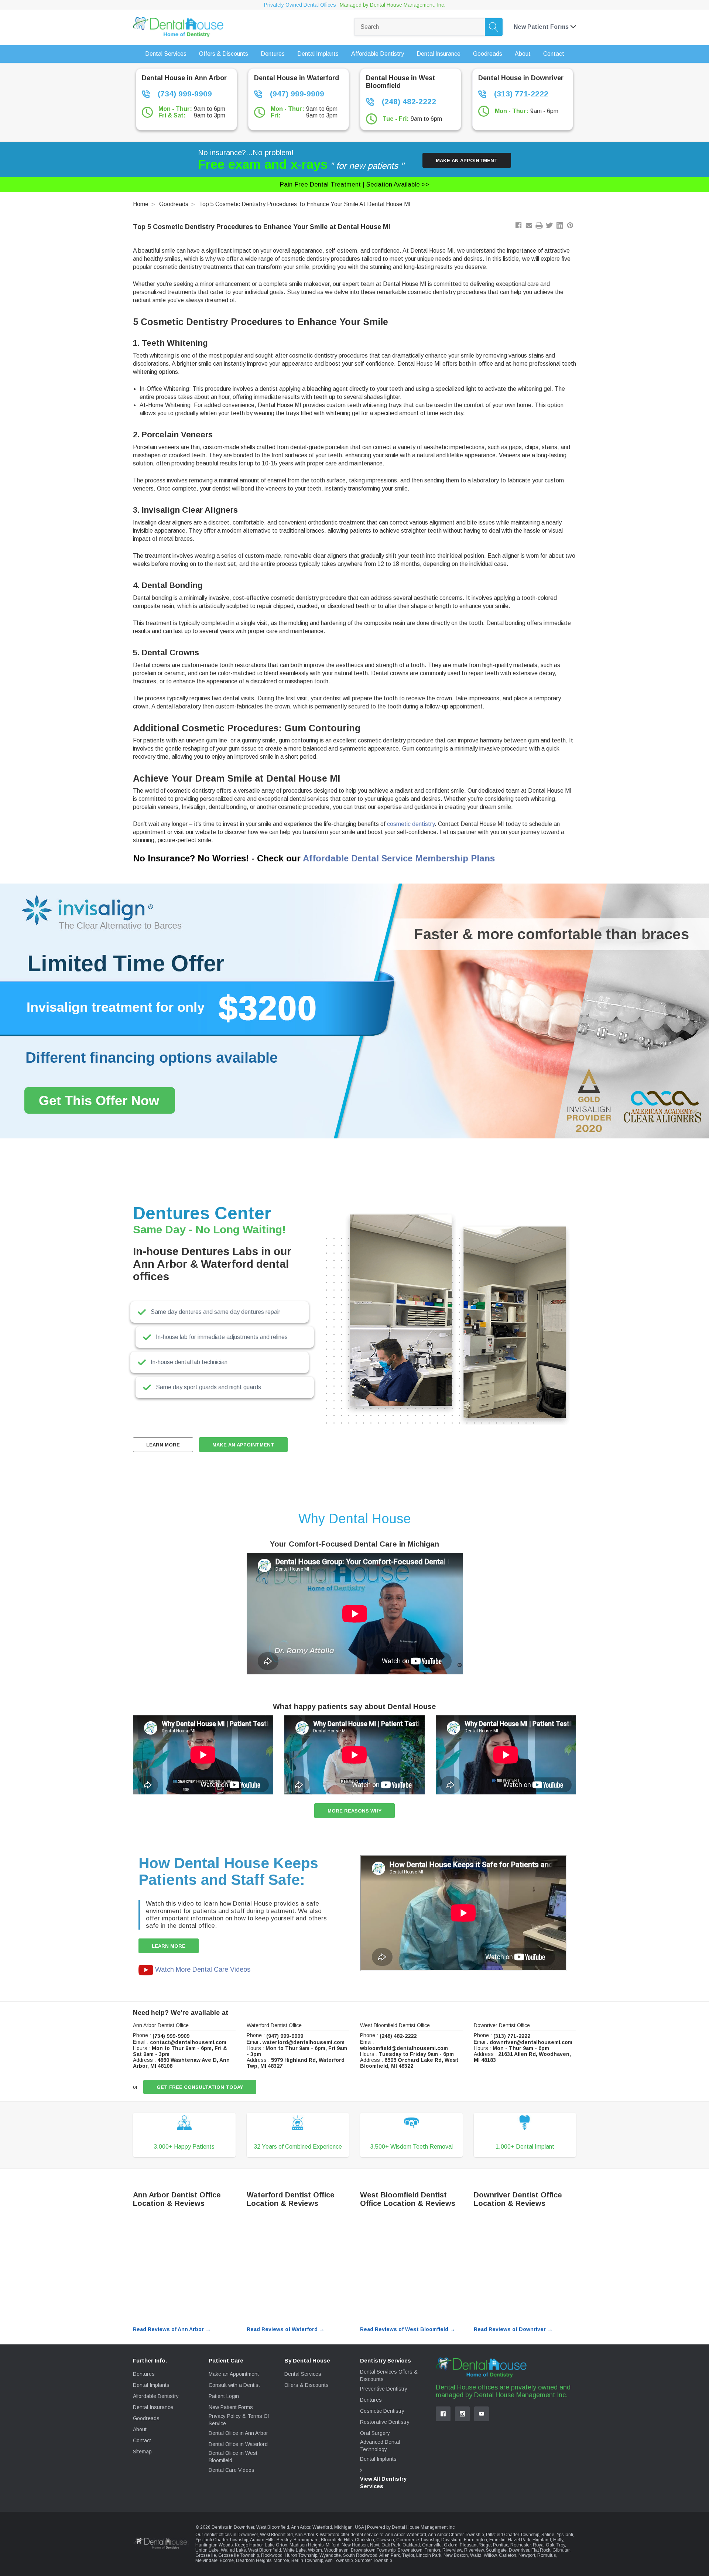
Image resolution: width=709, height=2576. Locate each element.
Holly (558, 2540)
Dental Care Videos (232, 2470)
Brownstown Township (373, 2550)
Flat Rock (541, 2550)
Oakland (411, 2545)
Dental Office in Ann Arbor (238, 2433)
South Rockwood (360, 2555)
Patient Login (224, 2396)
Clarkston (364, 2540)
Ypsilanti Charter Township (222, 2540)
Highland (542, 2540)
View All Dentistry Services (383, 2483)
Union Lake (207, 2550)
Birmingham (306, 2540)
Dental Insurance (153, 2407)
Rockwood (272, 2555)
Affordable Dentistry (156, 2396)
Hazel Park (519, 2540)
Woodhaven (336, 2550)
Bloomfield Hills (337, 2540)
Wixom (315, 2550)
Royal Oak (544, 2545)
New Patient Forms (231, 2407)
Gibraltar (561, 2550)
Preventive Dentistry (384, 2389)
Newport (527, 2555)
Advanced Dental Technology (380, 2446)
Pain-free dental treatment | (354, 185)
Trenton (432, 2550)
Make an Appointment (467, 160)
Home (141, 204)
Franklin (497, 2540)
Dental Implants (151, 2385)
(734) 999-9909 (184, 94)
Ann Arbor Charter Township (456, 2535)
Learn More (163, 1445)
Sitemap (142, 2452)
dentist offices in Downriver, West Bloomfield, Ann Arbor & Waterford (272, 2535)
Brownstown (410, 2550)
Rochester (520, 2545)
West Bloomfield (265, 2550)
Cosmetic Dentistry (382, 2411)
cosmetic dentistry (411, 824)
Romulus (547, 2555)
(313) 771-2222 (520, 94)
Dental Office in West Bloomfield (233, 2457)
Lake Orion (276, 2545)
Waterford (416, 2535)
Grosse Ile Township (239, 2555)
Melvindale (206, 2560)
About (140, 2429)
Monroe (281, 2560)
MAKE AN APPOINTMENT (243, 1445)
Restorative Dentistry (385, 2422)
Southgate (496, 2550)
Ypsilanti (565, 2535)
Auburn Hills (262, 2540)
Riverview (452, 2550)
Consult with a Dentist (234, 2385)
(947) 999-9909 (296, 94)
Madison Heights (306, 2545)
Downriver (519, 2550)
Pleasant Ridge (475, 2545)
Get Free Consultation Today (200, 2087)
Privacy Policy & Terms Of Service (239, 2420)
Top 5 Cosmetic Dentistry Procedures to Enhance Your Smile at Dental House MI (305, 204)
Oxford (451, 2545)
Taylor (408, 2555)
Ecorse (227, 2560)
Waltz (476, 2555)
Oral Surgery (375, 2433)
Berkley (284, 2540)
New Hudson (355, 2545)
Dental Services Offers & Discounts (389, 2375)
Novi (375, 2545)
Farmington (475, 2540)
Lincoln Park (429, 2555)
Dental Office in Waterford (238, 2444)
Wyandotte (330, 2555)
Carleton (508, 2555)
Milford (333, 2545)
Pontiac (501, 2545)
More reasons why (354, 1811)
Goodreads (174, 204)
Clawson (385, 2540)
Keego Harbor (249, 2545)
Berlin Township (307, 2560)
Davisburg (451, 2540)
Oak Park (391, 2545)
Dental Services (303, 2374)
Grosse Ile (206, 2555)
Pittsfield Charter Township (513, 2535)
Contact (142, 2440)
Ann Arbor (395, 2535)
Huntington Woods (214, 2545)
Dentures (144, 2374)
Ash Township (339, 2560)
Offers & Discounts (306, 2385)
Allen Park (390, 2555)
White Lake (294, 2550)
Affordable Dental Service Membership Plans (399, 858)
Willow (490, 2555)
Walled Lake (233, 2550)
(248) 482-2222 (408, 101)
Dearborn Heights (254, 2560)
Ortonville (432, 2545)
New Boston (456, 2555)
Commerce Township (418, 2540)
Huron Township (301, 2555)
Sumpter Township (373, 2560)
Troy (561, 2545)
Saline (548, 2535)
